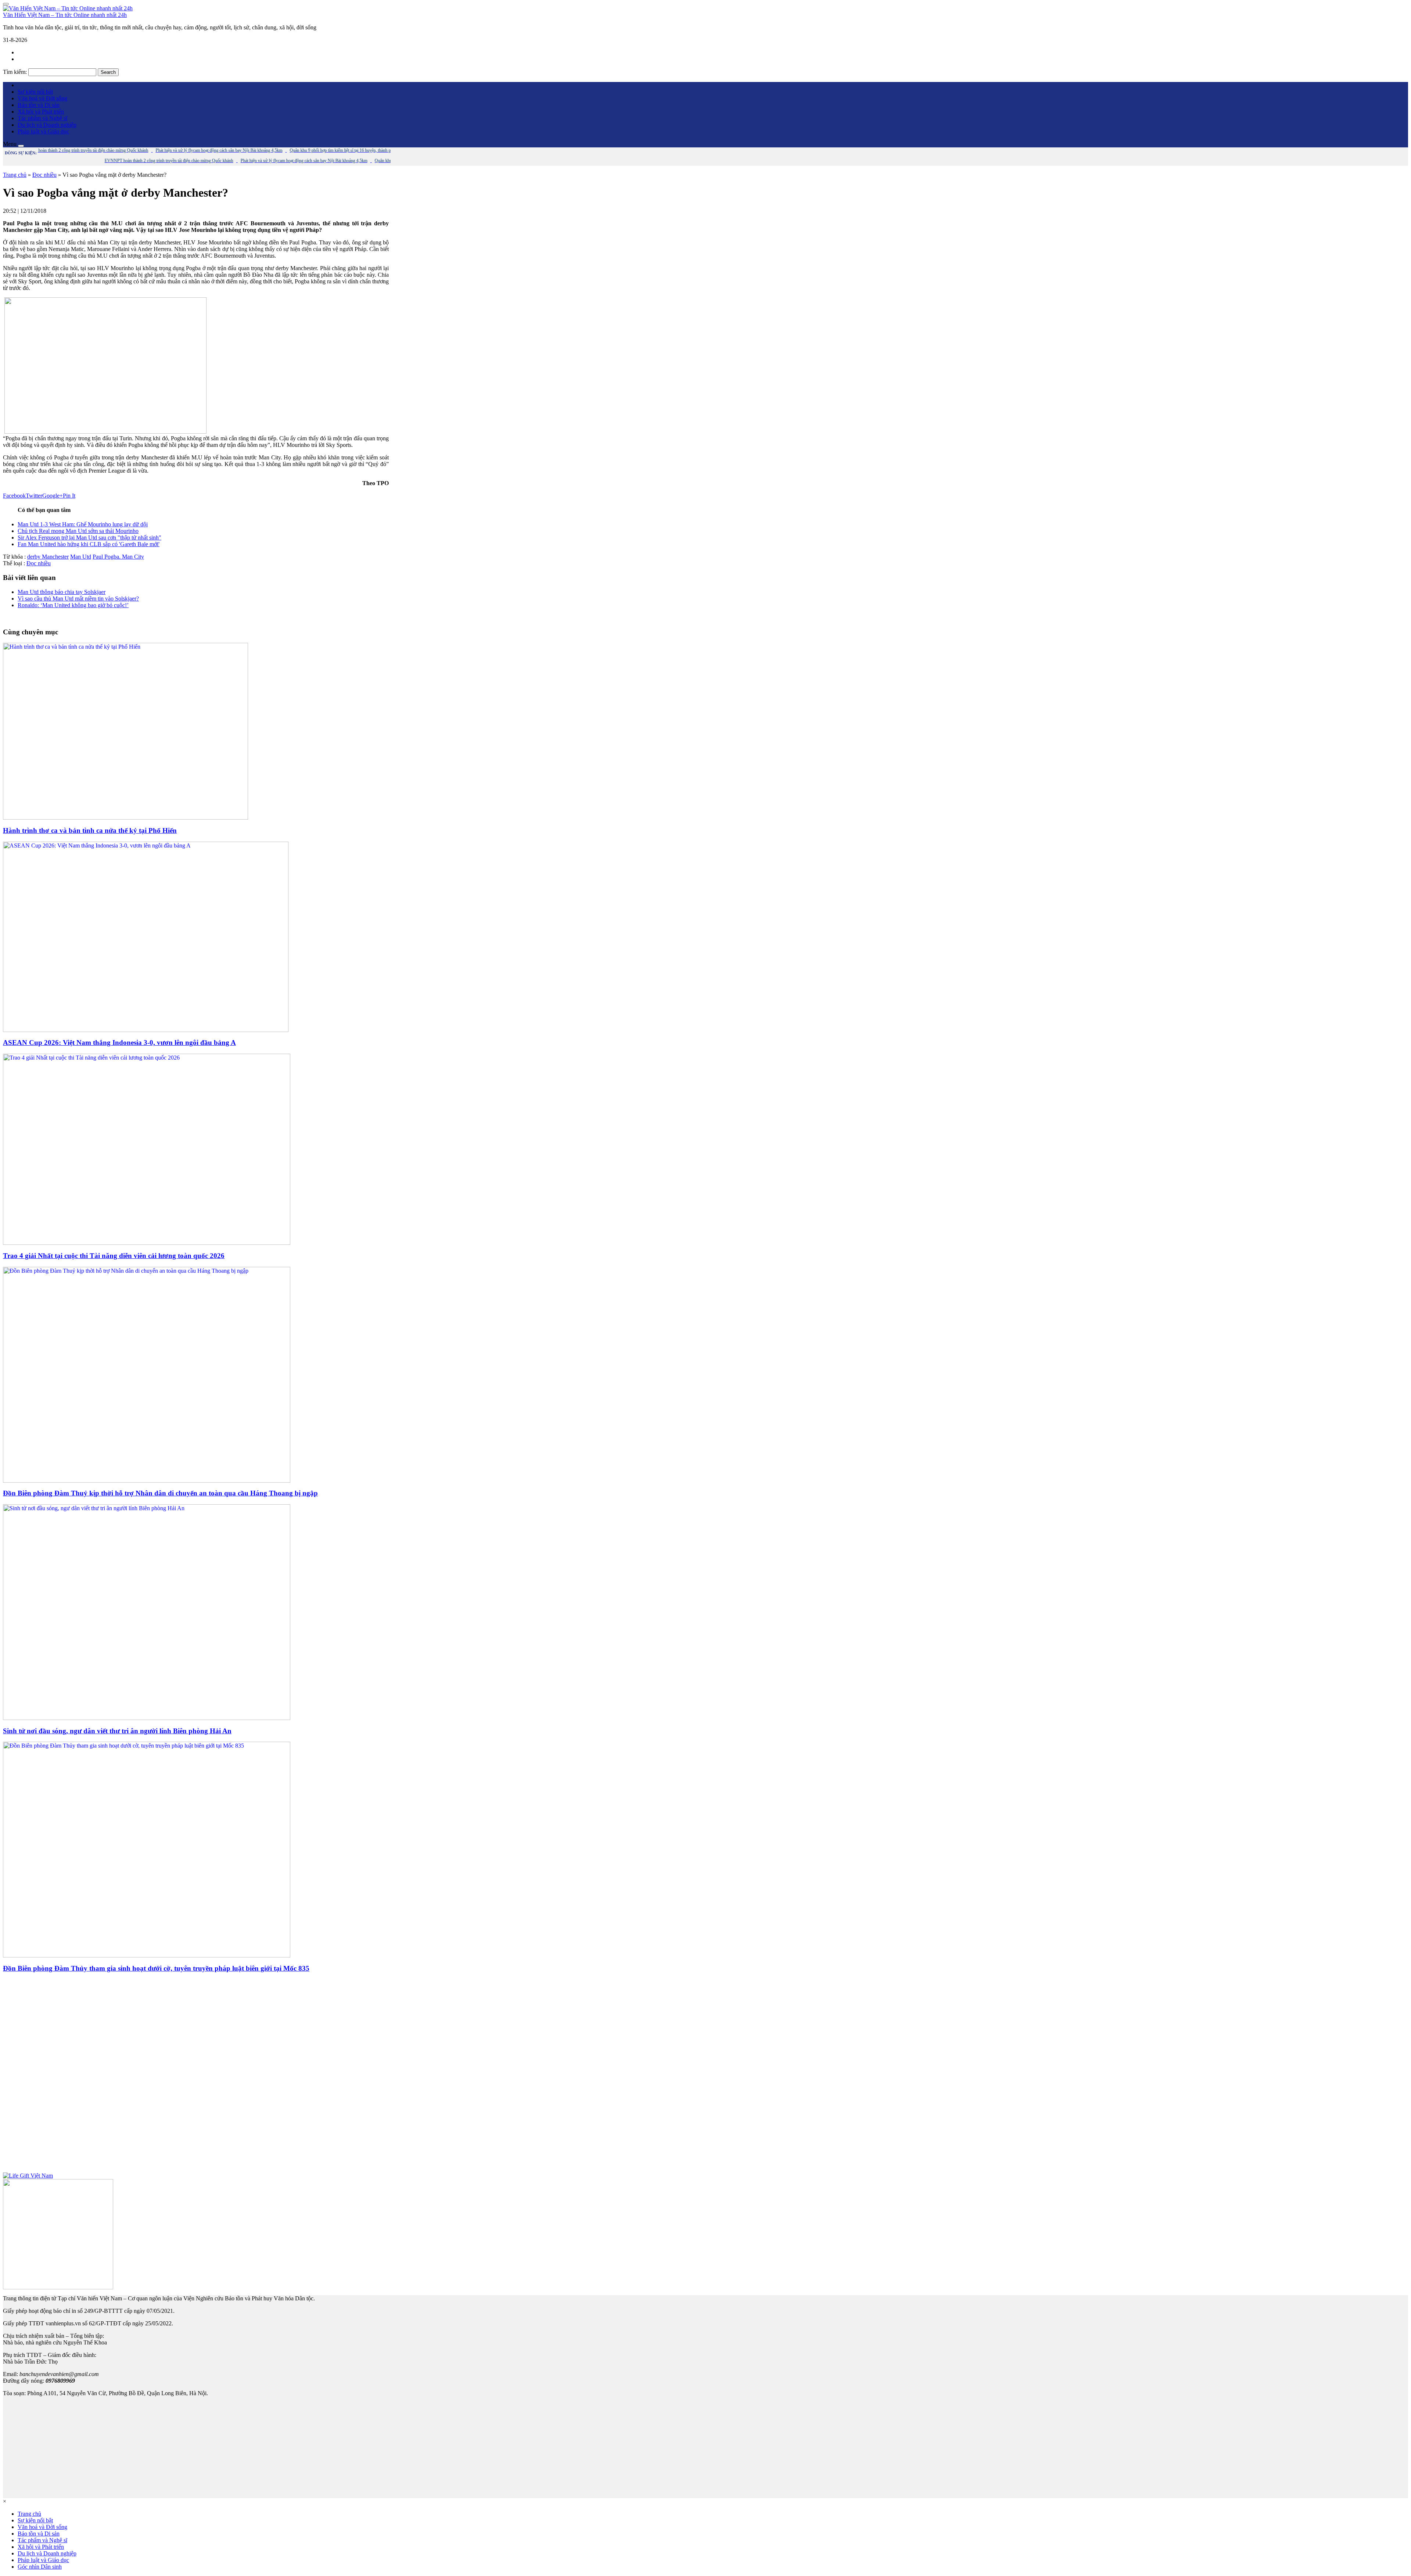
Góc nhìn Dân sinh (40, 2567)
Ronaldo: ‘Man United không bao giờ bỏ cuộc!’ (73, 605)
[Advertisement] (196, 2076)
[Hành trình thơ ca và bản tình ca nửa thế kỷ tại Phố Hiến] (125, 818)
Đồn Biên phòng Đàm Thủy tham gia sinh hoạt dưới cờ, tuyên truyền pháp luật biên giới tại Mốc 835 (156, 1968)
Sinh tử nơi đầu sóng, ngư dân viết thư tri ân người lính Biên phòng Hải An (117, 1731)
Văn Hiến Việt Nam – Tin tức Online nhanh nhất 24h (65, 15)
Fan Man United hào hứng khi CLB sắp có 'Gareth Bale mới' (89, 544)
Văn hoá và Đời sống (42, 98)
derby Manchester (48, 557)
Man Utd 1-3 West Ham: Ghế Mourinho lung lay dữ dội (83, 524)
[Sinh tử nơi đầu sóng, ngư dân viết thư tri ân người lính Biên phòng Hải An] (147, 1718)
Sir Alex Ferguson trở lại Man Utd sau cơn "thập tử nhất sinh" (89, 538)
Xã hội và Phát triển (41, 112)
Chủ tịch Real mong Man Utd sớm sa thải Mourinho (78, 531)
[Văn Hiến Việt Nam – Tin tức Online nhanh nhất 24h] (68, 8)
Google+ (53, 496)
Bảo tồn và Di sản (39, 105)
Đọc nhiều (44, 175)
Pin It (69, 496)
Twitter (34, 496)
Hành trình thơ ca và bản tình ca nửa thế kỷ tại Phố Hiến (90, 830)
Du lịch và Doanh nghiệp (47, 125)
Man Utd (81, 557)
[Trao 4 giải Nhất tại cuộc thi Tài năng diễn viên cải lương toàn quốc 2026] (147, 1243)
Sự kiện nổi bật (35, 92)
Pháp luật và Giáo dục (43, 131)
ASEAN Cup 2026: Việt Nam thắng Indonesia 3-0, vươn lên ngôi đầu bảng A (119, 1042)
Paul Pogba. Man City (118, 557)
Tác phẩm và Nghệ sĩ (42, 118)
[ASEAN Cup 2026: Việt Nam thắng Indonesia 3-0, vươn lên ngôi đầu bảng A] (146, 1030)
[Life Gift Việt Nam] (28, 2176)
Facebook (14, 496)
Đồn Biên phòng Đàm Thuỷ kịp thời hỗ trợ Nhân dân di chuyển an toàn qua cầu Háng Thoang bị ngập (160, 1493)
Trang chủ (15, 175)
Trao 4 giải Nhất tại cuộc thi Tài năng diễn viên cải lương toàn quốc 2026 (114, 1256)
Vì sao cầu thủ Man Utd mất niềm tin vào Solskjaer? (78, 599)
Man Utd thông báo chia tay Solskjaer (62, 592)
